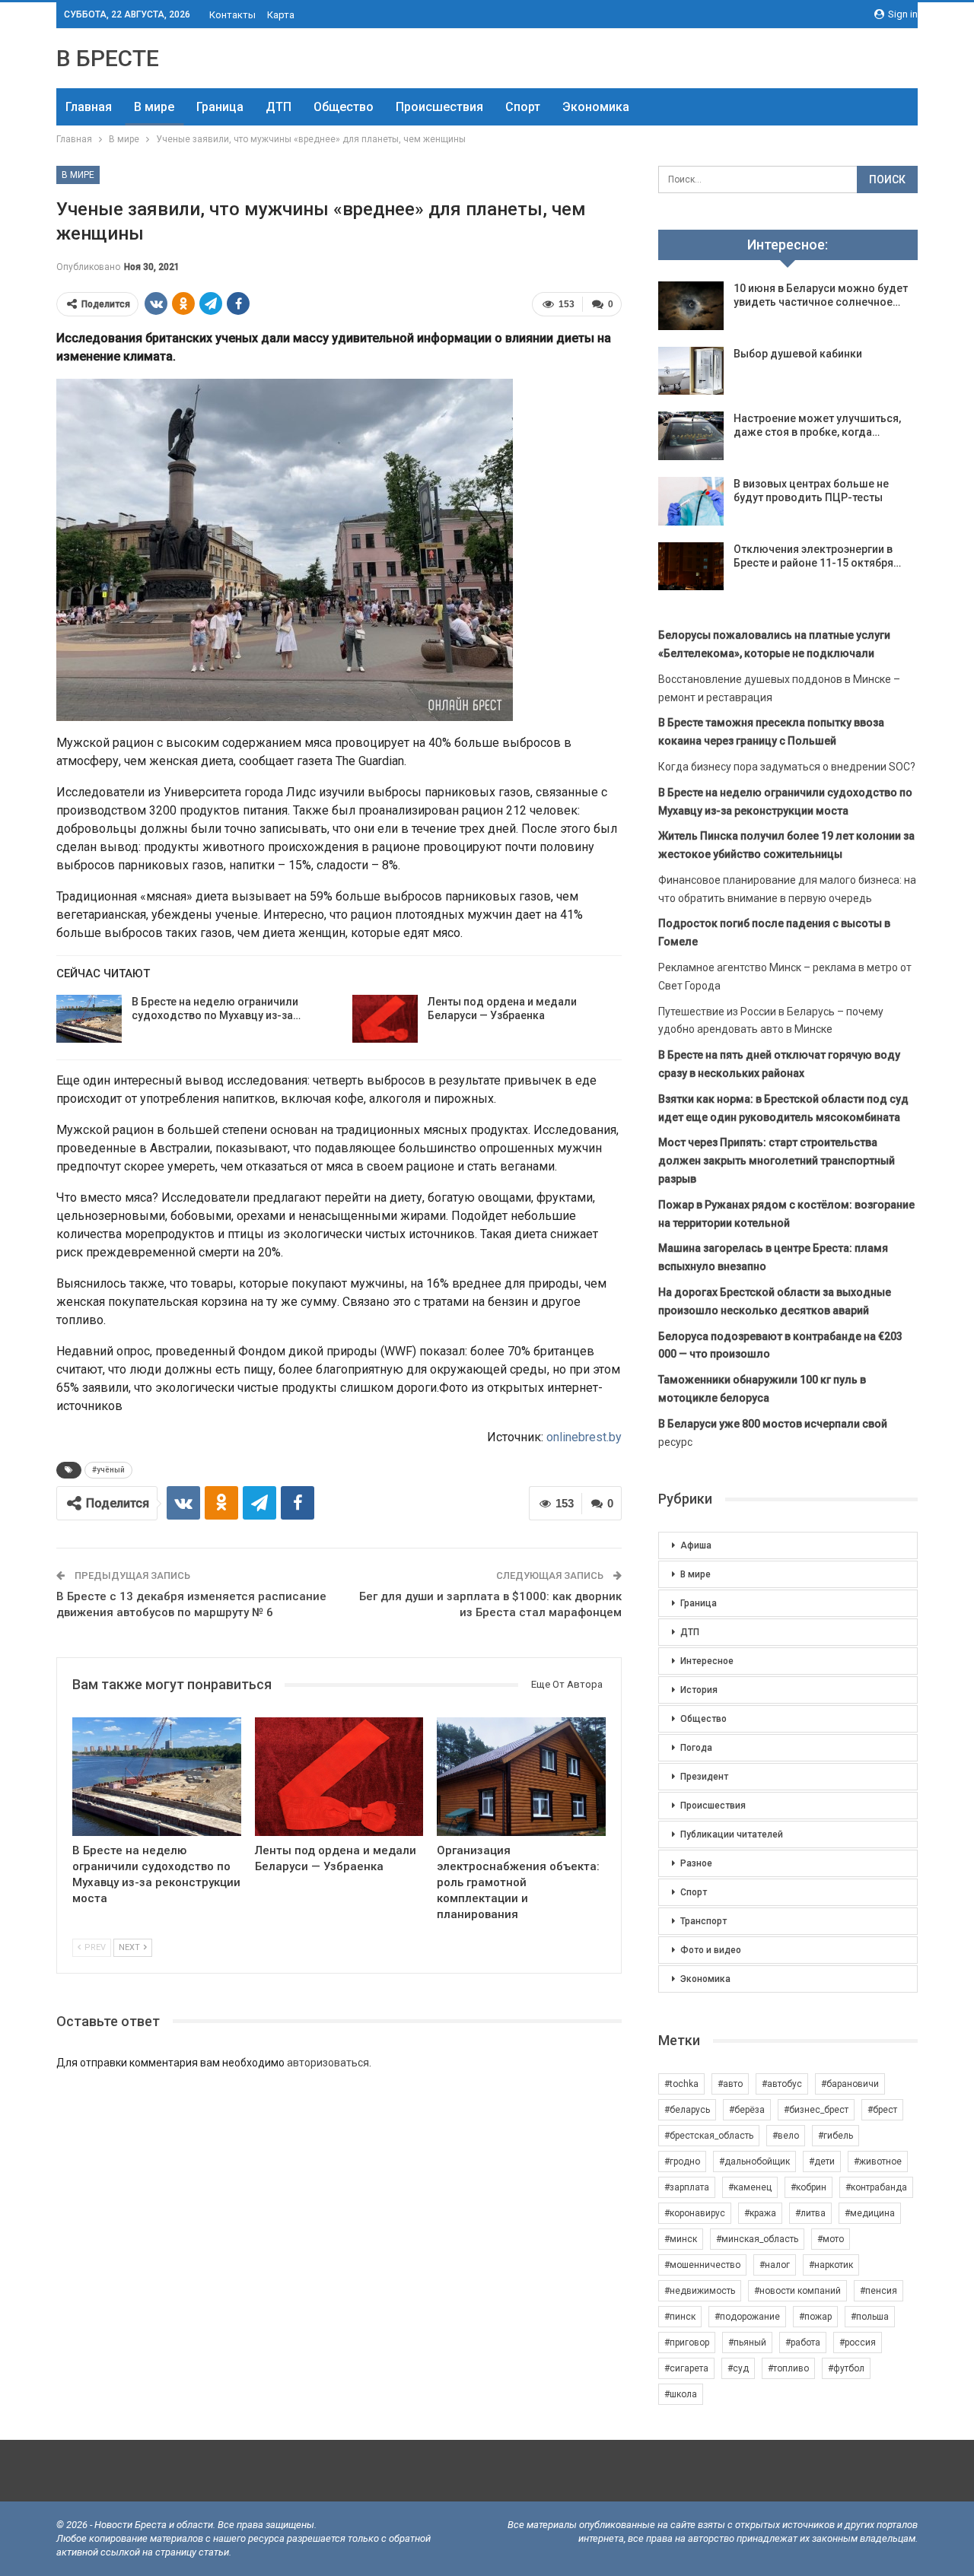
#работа (803, 2343)
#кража (760, 2213)
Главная (89, 107)
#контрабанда (876, 2187)
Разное (696, 1863)
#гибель (836, 2136)
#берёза (747, 2110)
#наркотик (831, 2265)
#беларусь (687, 2110)
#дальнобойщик (754, 2161)
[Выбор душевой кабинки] (691, 371)
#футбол (846, 2368)
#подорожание (747, 2317)
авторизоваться (328, 2063)
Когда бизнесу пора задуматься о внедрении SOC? (787, 767)
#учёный (108, 1470)
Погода (696, 1748)
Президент (704, 1777)
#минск (681, 2239)
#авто (730, 2084)
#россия (858, 2343)
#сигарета (686, 2368)
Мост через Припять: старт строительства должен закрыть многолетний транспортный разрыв (777, 1161)
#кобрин (808, 2187)
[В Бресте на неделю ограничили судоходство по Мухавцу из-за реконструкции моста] (89, 1019)
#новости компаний (797, 2291)
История (699, 1690)
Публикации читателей (732, 1834)
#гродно (682, 2161)
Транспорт (703, 1921)
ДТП (279, 107)
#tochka (681, 2084)
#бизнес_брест (816, 2110)
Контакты (232, 15)
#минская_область (757, 2239)
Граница (220, 107)
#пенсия (879, 2291)
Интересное (707, 1661)
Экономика (596, 107)
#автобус (782, 2084)
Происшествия (439, 107)
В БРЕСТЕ (108, 58)
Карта (281, 15)
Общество (344, 107)
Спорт (523, 107)
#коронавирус (695, 2213)
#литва (810, 2213)
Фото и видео (711, 1950)
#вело (786, 2136)
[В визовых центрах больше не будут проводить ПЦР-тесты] (691, 501)
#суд (738, 2368)
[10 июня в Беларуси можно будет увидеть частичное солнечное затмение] (691, 306)
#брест (882, 2110)
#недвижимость (700, 2291)
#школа (681, 2394)
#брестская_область (709, 2136)
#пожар (815, 2317)
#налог (775, 2265)
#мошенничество (702, 2265)
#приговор (687, 2343)
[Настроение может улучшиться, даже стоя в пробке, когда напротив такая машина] (691, 436)
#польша (870, 2317)
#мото (831, 2239)
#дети (822, 2161)
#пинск (680, 2317)
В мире (154, 107)
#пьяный (747, 2343)
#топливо (788, 2368)
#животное (878, 2161)
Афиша (696, 1545)
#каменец (750, 2187)
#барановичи (850, 2084)
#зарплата (687, 2187)
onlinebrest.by (584, 1437)
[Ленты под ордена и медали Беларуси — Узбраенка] (385, 1019)
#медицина (870, 2213)
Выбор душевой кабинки (798, 354)
